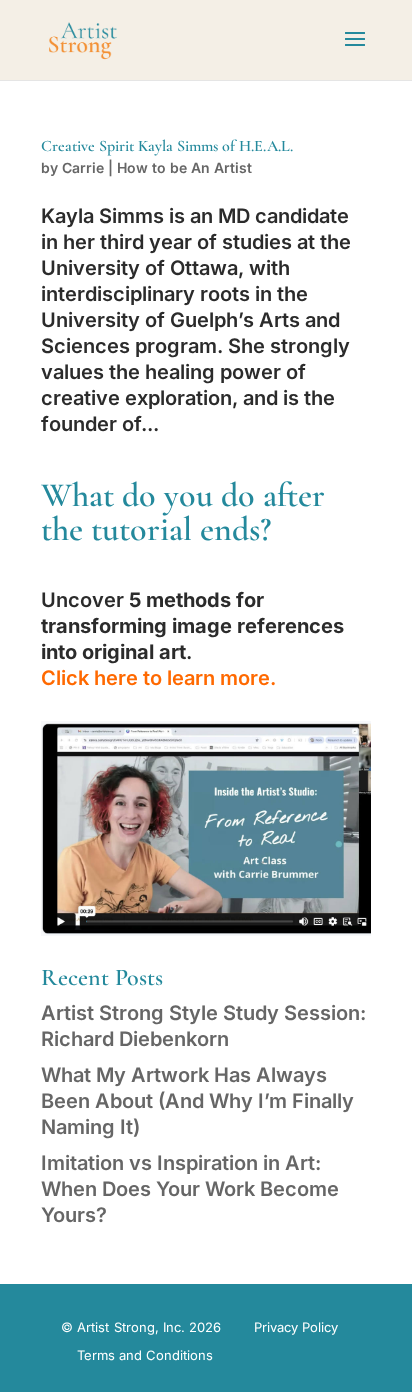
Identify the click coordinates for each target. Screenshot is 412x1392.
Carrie (83, 167)
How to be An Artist (184, 167)
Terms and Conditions (145, 1355)
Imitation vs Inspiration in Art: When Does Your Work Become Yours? (190, 1189)
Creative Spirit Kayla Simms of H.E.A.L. (167, 146)
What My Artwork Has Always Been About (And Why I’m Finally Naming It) (197, 1101)
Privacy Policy (296, 1327)
